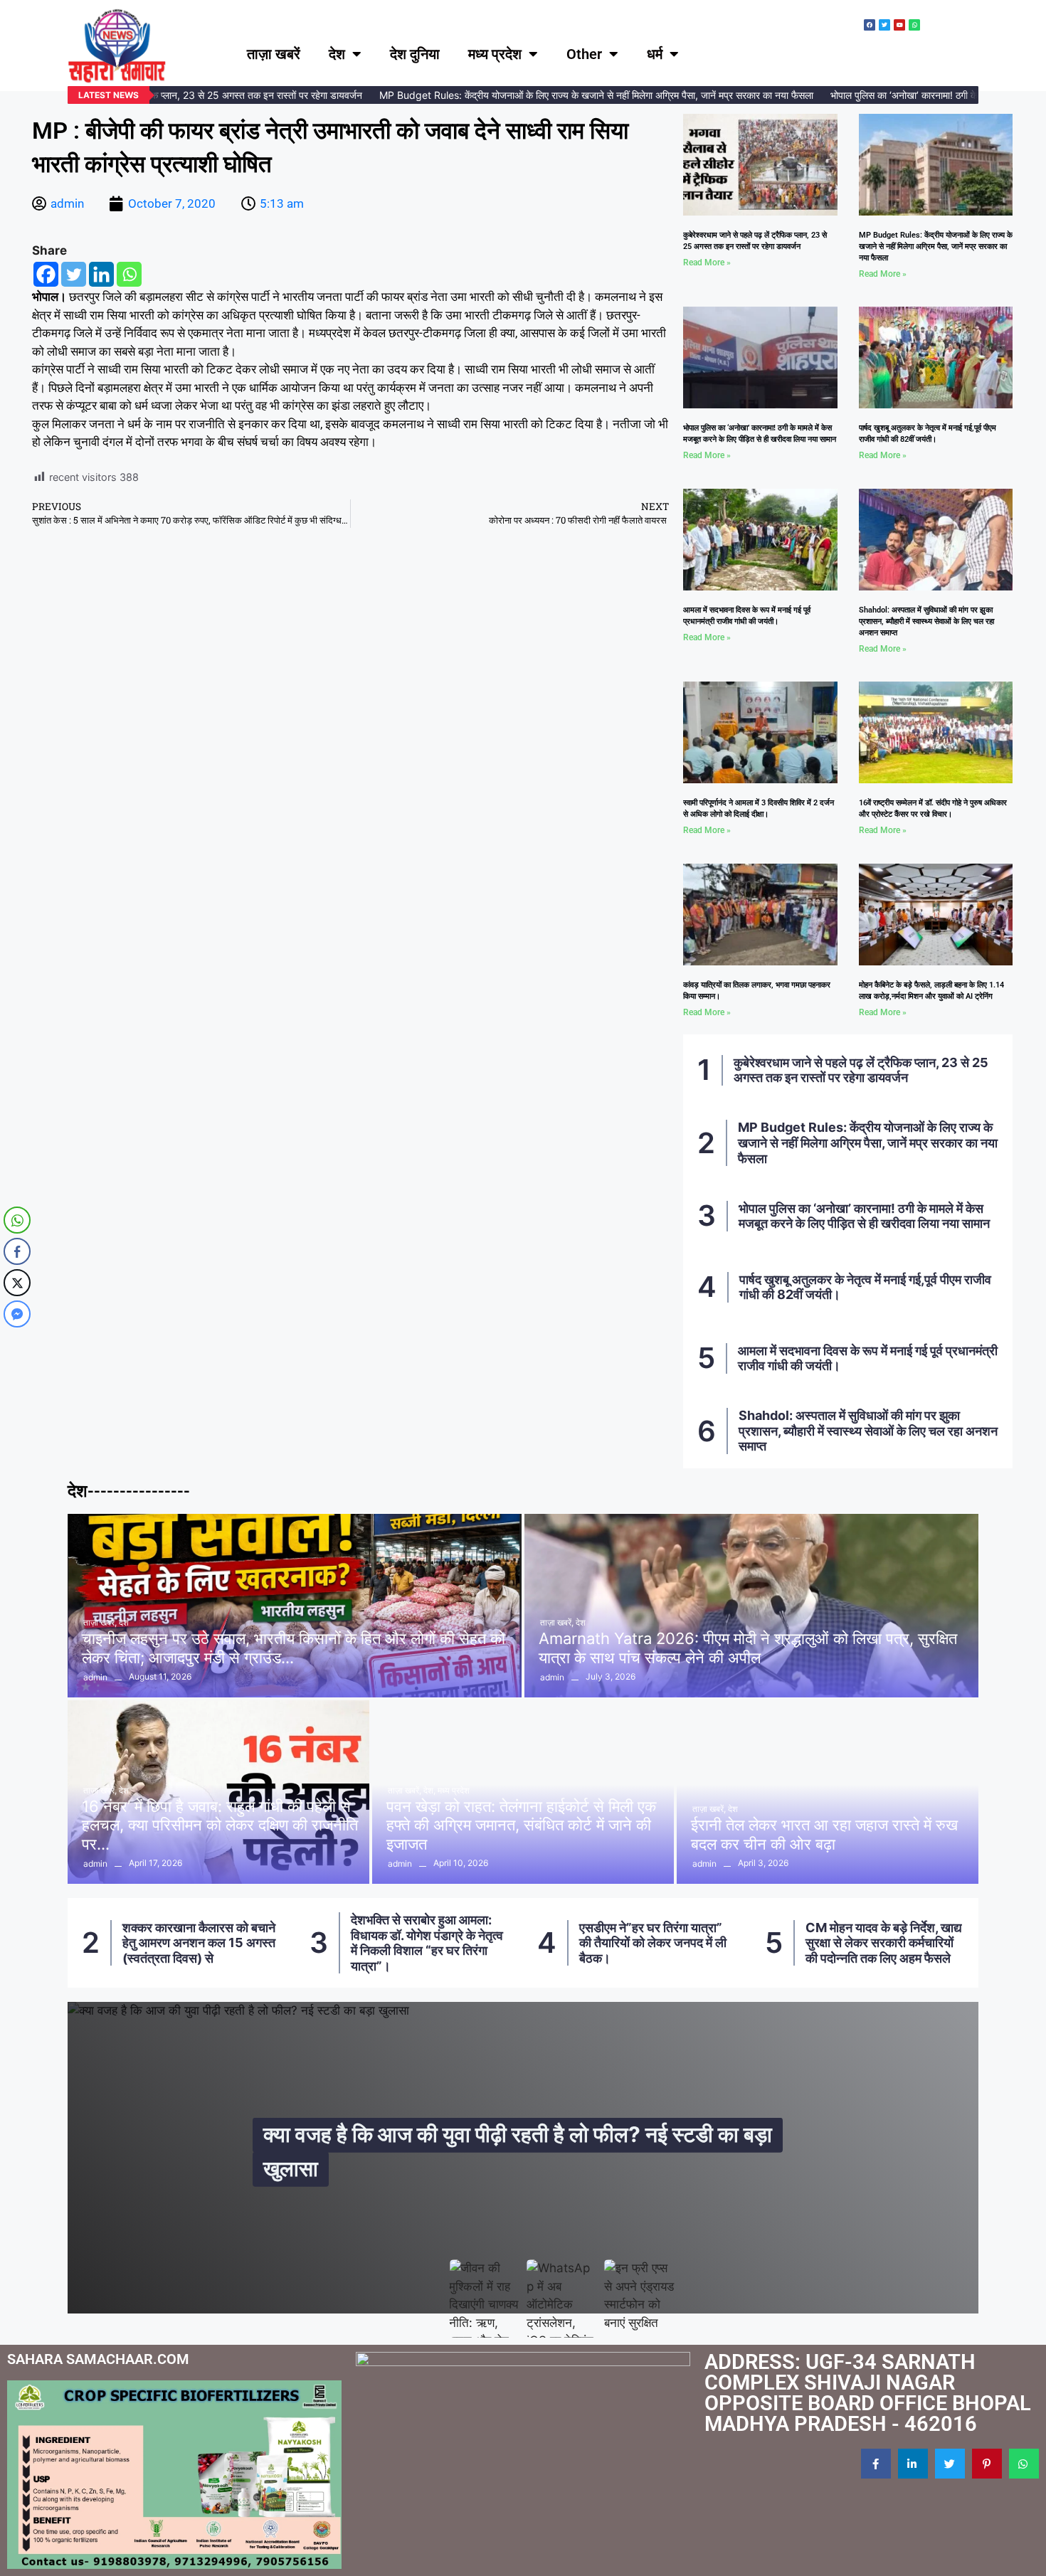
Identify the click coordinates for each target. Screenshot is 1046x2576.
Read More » (707, 263)
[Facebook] (46, 274)
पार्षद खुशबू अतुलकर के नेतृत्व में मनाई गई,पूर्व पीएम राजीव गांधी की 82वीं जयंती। (865, 1287)
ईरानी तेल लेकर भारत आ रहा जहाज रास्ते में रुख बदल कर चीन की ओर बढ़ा (824, 1834)
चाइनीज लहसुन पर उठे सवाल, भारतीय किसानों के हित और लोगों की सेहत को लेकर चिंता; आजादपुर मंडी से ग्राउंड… (294, 1648)
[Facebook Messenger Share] (17, 1314)
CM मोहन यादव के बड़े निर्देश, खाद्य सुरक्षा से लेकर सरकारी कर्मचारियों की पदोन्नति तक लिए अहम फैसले (656, 1943)
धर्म (655, 54)
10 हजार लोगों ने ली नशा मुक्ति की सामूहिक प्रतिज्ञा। (882, 1943)
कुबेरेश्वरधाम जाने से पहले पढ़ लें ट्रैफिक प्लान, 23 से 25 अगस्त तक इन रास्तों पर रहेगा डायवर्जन (861, 1070)
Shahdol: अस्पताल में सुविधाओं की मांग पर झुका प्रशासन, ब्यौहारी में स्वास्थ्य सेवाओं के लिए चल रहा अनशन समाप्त (926, 621)
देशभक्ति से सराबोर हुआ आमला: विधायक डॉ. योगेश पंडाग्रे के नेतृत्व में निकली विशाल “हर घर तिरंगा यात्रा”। (199, 1943)
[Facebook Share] (17, 1251)
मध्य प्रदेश (495, 54)
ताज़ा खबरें (274, 54)
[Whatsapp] (129, 274)
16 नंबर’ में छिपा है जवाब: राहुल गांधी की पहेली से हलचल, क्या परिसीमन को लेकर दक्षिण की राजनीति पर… (220, 1825)
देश (337, 54)
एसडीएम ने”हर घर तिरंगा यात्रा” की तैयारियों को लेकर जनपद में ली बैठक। (425, 1943)
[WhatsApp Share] (17, 1220)
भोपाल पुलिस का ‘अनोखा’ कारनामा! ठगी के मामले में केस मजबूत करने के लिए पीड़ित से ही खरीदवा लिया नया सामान (864, 1216)
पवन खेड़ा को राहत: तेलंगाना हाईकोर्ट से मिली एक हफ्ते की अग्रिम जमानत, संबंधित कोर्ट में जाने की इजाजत (521, 1825)
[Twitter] (74, 274)
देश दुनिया (415, 54)
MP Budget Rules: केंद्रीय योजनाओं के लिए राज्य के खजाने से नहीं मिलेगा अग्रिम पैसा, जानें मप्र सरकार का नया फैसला (567, 95)
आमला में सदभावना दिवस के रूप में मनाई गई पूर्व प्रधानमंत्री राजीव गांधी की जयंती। (868, 1358)
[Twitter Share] (17, 1283)
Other (584, 54)
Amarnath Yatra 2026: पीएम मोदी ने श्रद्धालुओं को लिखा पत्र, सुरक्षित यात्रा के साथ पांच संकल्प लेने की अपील (748, 1648)
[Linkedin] (101, 274)
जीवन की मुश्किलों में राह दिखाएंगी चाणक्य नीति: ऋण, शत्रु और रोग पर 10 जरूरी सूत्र (527, 2151)
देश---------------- (129, 1491)
